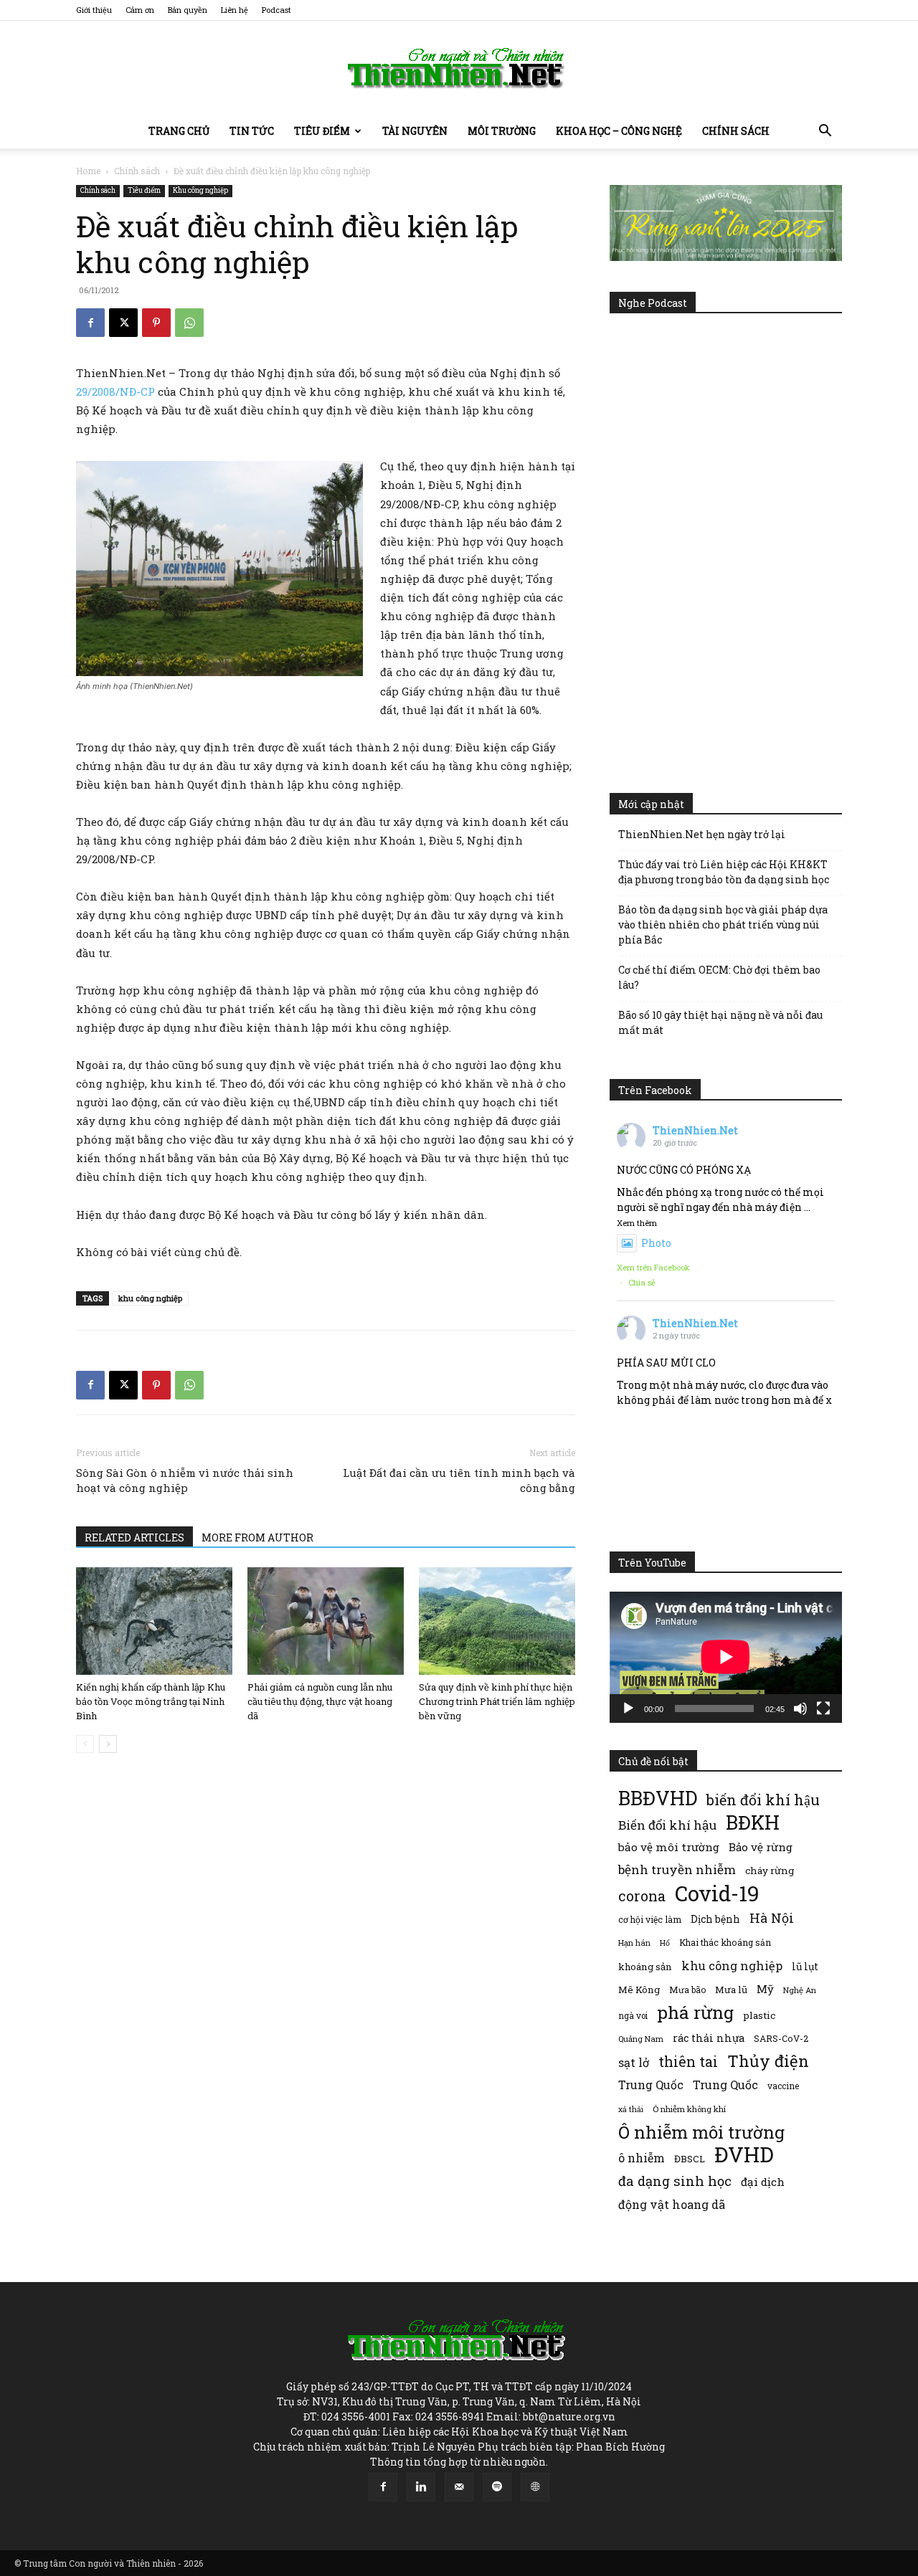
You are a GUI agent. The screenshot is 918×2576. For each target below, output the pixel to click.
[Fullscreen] (823, 1708)
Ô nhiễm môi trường (701, 2132)
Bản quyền (188, 10)
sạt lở (634, 2062)
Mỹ (765, 1989)
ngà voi (633, 2016)
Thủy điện (768, 2061)
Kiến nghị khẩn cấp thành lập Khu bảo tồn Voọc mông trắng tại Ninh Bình (151, 1701)
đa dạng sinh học (675, 2181)
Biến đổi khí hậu (667, 1825)
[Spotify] (497, 2487)
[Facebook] (90, 323)
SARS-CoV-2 (781, 2038)
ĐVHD (744, 2154)
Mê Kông (639, 1990)
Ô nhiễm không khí (689, 2109)
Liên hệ (235, 10)
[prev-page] (85, 1744)
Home (88, 171)
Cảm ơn (140, 10)
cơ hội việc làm (650, 1919)
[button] (825, 132)
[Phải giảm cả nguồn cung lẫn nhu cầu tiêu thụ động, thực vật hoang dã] (326, 1621)
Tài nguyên (415, 131)
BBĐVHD (658, 1798)
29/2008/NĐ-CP (115, 391)
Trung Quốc (651, 2085)
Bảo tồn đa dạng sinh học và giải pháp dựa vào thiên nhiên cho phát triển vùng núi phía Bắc (723, 925)
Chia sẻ (642, 1282)
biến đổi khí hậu (763, 1800)
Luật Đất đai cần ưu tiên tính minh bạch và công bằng (459, 1480)
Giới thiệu (94, 10)
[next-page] (108, 1744)
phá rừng (695, 2012)
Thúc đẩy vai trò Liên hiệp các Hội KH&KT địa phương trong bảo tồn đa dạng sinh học (724, 872)
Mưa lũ (731, 1990)
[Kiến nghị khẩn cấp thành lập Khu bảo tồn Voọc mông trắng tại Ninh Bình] (154, 1621)
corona (642, 1896)
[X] (123, 323)
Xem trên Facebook (653, 1267)
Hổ (665, 1943)
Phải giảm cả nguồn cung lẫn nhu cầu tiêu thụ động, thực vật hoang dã (320, 1701)
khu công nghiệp (150, 1298)
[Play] (628, 1708)
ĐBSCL (690, 2159)
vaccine (783, 2086)
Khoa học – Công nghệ (619, 131)
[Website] (535, 2487)
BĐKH (753, 1822)
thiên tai (688, 2062)
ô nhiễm (642, 2158)
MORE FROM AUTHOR (257, 1537)
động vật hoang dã (672, 2204)
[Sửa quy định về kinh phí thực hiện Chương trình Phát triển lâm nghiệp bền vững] (497, 1621)
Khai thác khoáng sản (725, 1942)
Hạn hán (634, 1943)
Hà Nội (772, 1918)
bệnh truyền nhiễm (677, 1869)
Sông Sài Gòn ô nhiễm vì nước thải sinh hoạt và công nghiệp (185, 1480)
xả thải (631, 2109)
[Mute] (800, 1708)
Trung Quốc (725, 2085)
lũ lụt (805, 1966)
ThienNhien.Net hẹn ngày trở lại (702, 834)
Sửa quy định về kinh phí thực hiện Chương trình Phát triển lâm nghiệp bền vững (497, 1701)
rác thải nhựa (709, 2038)
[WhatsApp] (189, 323)
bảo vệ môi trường (669, 1847)
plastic (759, 2015)
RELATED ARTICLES (134, 1537)
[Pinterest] (156, 323)
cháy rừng (770, 1871)
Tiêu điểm (322, 131)
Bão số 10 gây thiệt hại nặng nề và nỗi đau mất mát (720, 1022)
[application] (726, 1657)
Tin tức (252, 131)
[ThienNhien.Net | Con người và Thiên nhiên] (459, 68)
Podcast (276, 10)
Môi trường (502, 131)
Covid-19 (717, 1893)
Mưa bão (687, 1990)
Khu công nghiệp (200, 190)
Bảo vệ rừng (761, 1847)
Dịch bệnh (715, 1919)
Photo (656, 1243)
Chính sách (736, 131)
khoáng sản (645, 1967)
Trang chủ (179, 131)
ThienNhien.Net (695, 1130)
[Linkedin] (421, 2487)
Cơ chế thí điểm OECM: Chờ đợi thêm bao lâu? (719, 977)
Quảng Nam (641, 2039)
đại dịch (763, 2182)
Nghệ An (800, 1990)
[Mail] (459, 2487)
